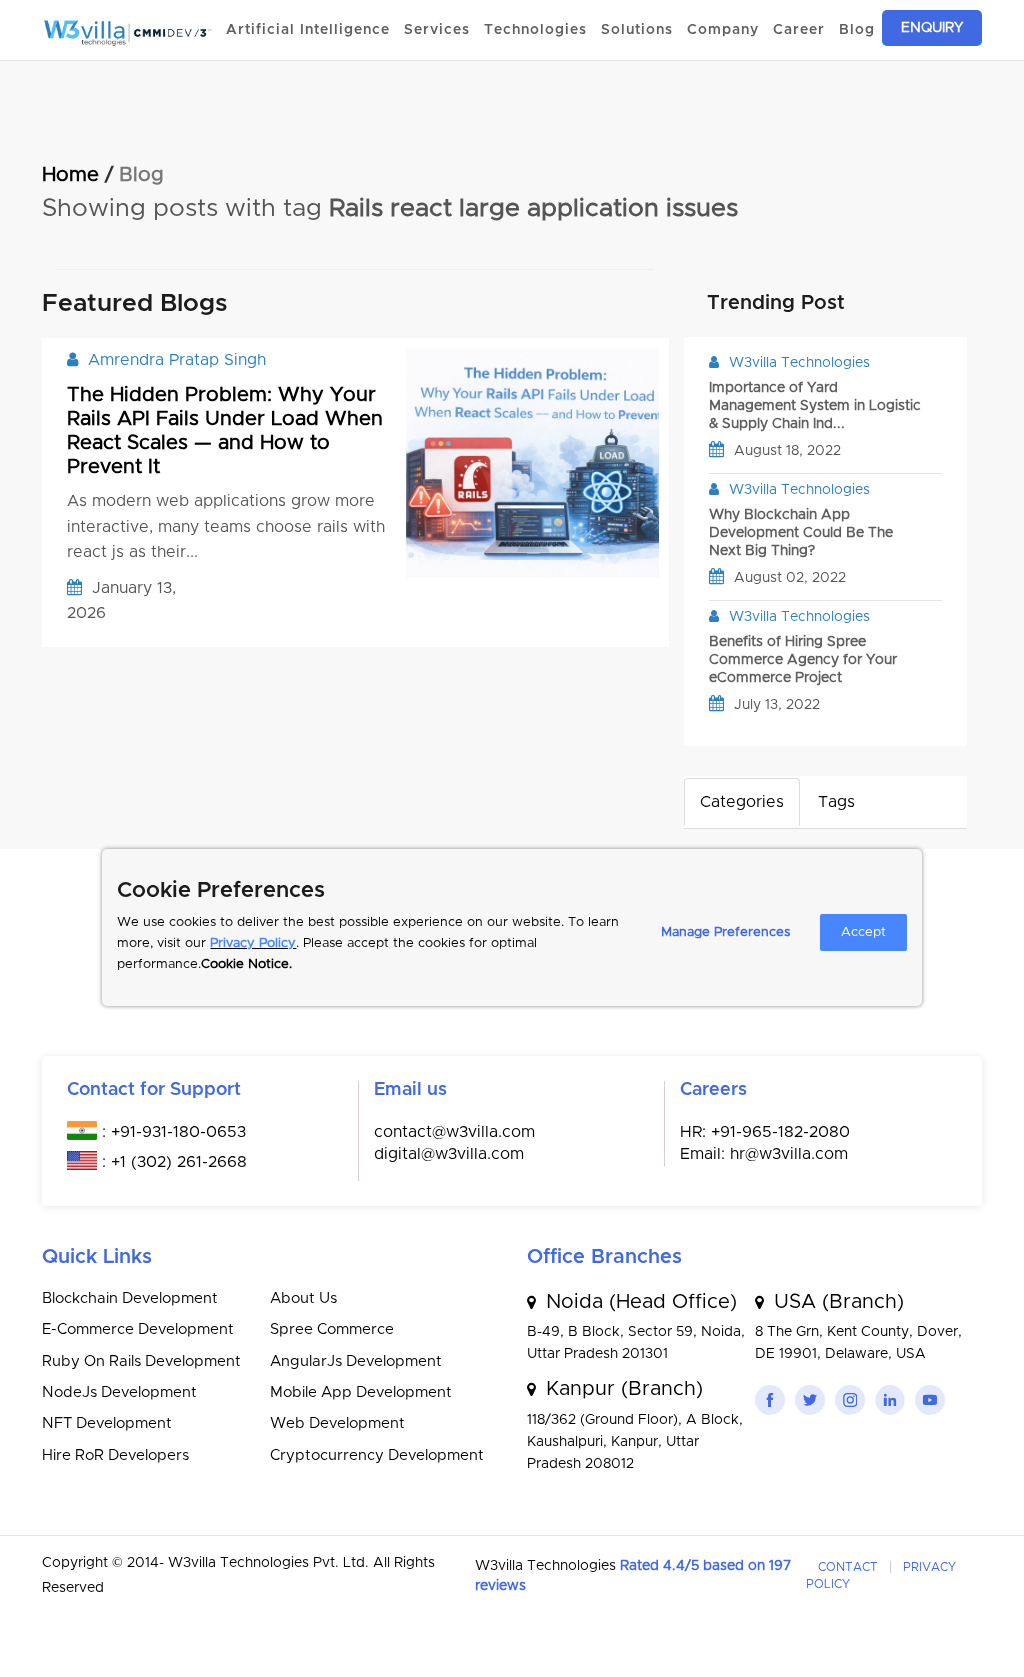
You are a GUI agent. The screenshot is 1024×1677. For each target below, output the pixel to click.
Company (723, 30)
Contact (848, 1567)
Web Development (337, 1423)
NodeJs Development (119, 1392)
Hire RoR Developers (115, 1455)
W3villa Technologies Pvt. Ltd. (270, 1563)
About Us (303, 1298)
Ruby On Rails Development (141, 1361)
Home (70, 175)
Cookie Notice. (246, 964)
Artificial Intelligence (308, 30)
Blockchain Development (130, 1298)
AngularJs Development (356, 1361)
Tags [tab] (836, 802)
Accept (863, 932)
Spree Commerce (332, 1329)
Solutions (637, 30)
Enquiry (932, 28)
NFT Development (107, 1423)
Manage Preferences (725, 932)
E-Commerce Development (138, 1329)
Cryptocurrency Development (377, 1455)
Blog (857, 30)
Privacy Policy (253, 943)
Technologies (535, 30)
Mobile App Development (361, 1392)
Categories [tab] (742, 802)
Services (437, 30)
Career (799, 30)
